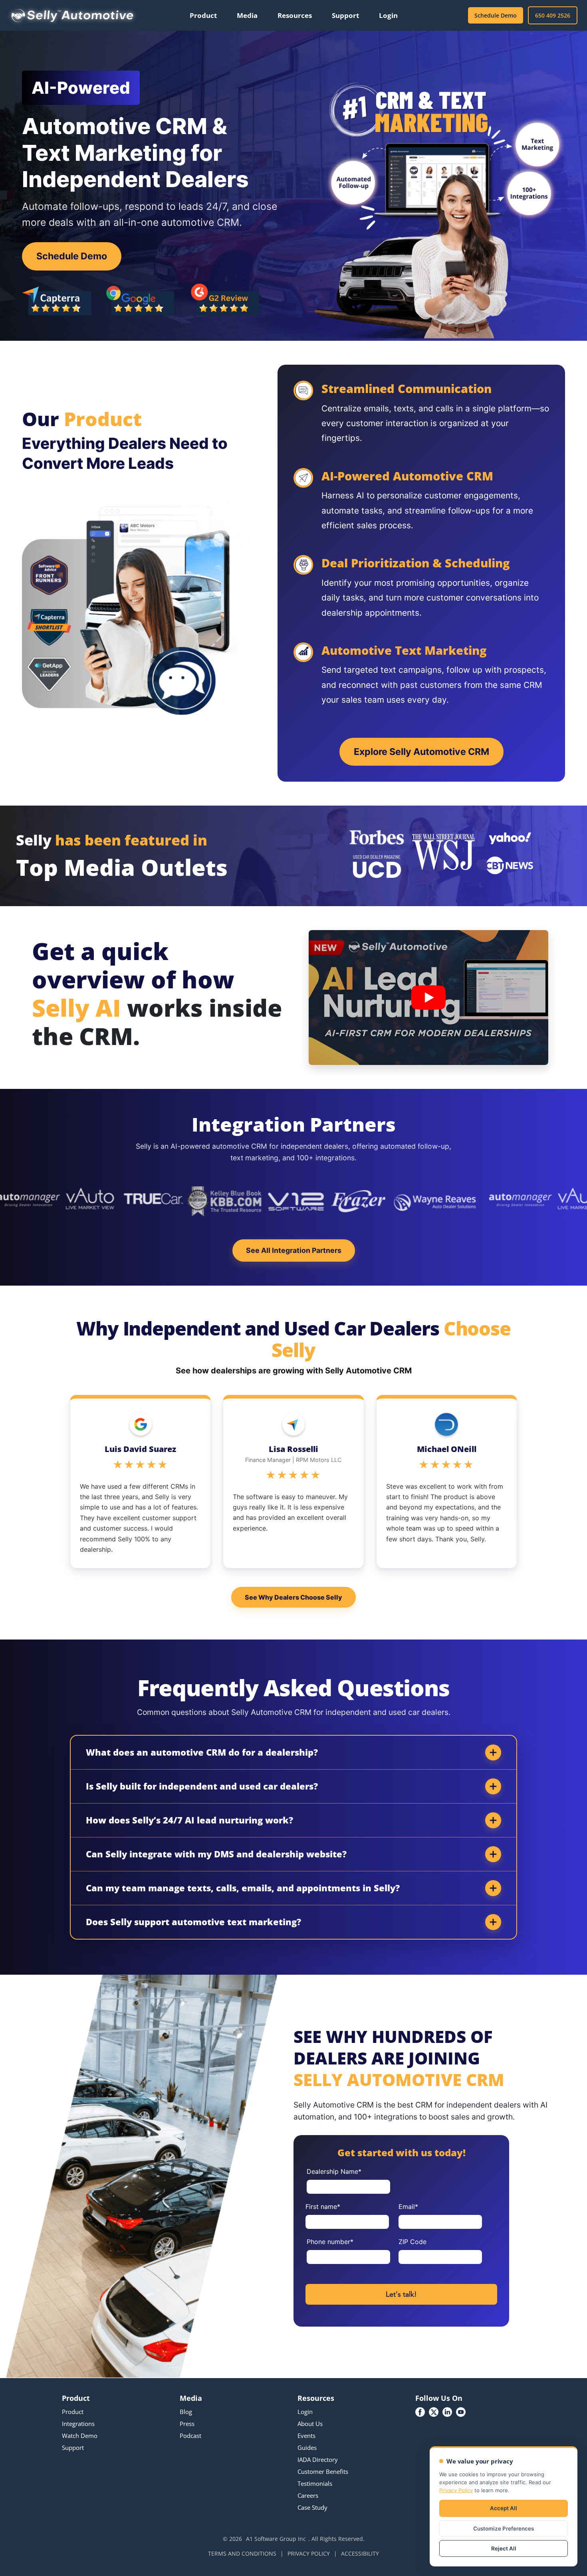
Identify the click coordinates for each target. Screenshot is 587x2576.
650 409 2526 (553, 15)
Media (247, 15)
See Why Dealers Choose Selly (293, 1597)
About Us (310, 2424)
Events (306, 2436)
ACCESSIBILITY (360, 2553)
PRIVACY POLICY (309, 2553)
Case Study (312, 2507)
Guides (307, 2448)
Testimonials (315, 2483)
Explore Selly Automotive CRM (421, 752)
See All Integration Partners (294, 1250)
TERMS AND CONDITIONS (242, 2553)
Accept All (504, 2508)
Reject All (504, 2548)
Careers (308, 2495)
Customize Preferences (504, 2529)
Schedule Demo (496, 15)
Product (203, 15)
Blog (186, 2412)
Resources (295, 15)
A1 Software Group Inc (276, 2539)
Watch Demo (80, 2436)
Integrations (78, 2424)
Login (388, 15)
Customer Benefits (323, 2471)
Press (187, 2424)
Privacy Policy (456, 2490)
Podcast (190, 2436)
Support (345, 15)
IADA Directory (318, 2459)
